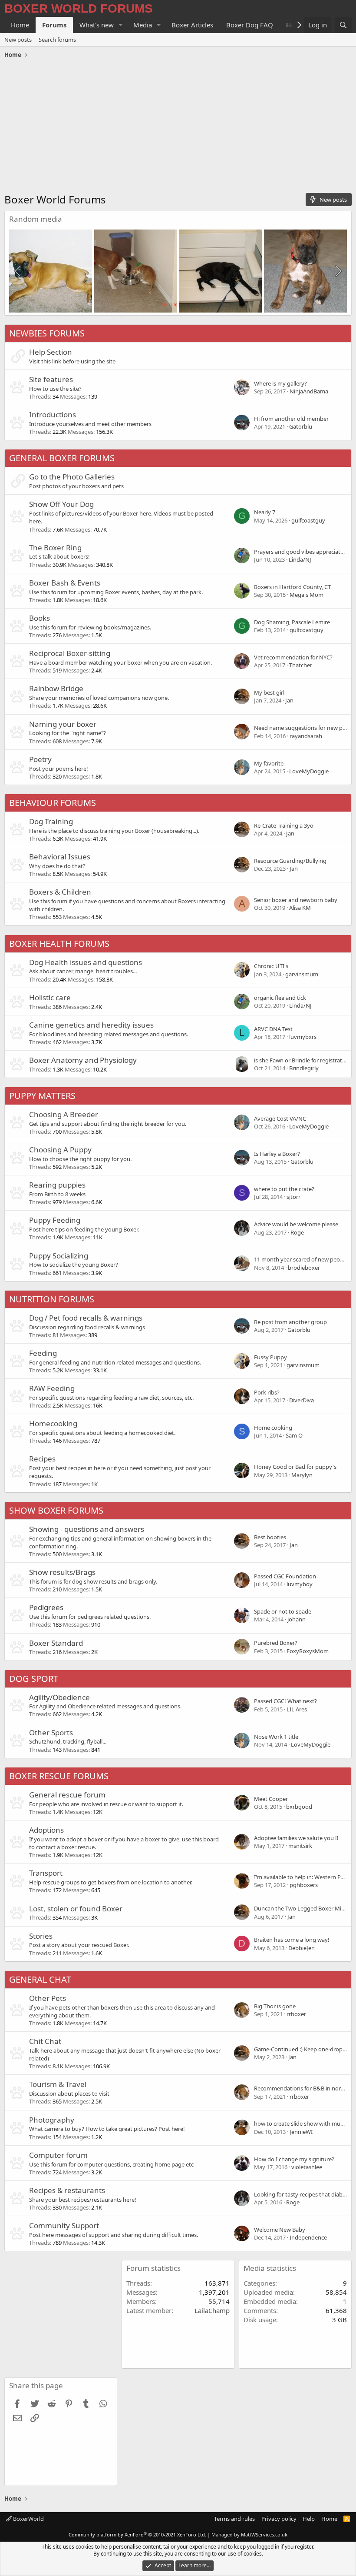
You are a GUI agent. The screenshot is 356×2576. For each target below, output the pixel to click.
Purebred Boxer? (276, 1643)
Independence (308, 2237)
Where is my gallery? (280, 383)
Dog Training (51, 821)
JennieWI (301, 2132)
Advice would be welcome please (296, 1224)
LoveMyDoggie (309, 771)
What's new (97, 25)
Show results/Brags (62, 1572)
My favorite (269, 763)
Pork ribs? (267, 1392)
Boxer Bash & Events (65, 583)
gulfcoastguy (308, 520)
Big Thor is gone (275, 2006)
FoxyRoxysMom (308, 1651)
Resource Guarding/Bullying (290, 861)
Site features (51, 379)
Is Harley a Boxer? (277, 1154)
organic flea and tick (280, 998)
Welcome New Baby (280, 2230)
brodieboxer (304, 1268)
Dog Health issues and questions (86, 962)
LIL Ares (297, 1709)
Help (309, 2519)
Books (40, 618)
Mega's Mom (307, 595)
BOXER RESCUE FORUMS (59, 1776)
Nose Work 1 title (276, 1737)
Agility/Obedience (59, 1697)
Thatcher (301, 665)
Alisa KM (300, 908)
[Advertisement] (178, 127)
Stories (41, 1936)
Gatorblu (301, 426)
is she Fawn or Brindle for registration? (303, 1060)
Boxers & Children (60, 892)
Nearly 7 (265, 512)
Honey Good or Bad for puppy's (295, 1467)
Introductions (53, 414)
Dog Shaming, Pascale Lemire (292, 622)
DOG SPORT (34, 1679)
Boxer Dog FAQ (250, 25)
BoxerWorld (28, 2519)
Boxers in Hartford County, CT (292, 587)
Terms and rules (234, 2519)
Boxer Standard (56, 1643)
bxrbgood (299, 1807)
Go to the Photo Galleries (72, 477)
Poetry (40, 759)
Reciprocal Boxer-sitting (70, 653)
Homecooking (53, 1423)
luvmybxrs (303, 1037)
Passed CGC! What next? (285, 1701)
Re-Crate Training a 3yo (284, 825)
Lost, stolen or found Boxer (76, 1909)
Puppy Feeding (55, 1220)
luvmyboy (300, 1584)
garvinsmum (302, 974)
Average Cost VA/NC (280, 1118)
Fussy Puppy (270, 1357)
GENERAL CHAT (40, 1979)
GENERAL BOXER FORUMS (62, 458)
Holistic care (50, 997)
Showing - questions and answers (87, 1529)
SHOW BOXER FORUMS (56, 1510)
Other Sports (51, 1732)
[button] (121, 25)
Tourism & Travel (58, 2084)
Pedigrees (46, 1607)
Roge (297, 1232)
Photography (52, 2120)
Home (20, 25)
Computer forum (58, 2155)
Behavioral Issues (60, 857)
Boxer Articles (192, 25)
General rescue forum (67, 1795)
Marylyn (302, 1475)
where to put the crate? (284, 1189)
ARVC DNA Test (273, 1029)
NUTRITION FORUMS (52, 1299)
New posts (18, 40)
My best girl (269, 692)
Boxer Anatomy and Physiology (83, 1060)
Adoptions (46, 1830)
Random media (36, 219)
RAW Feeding (52, 1388)
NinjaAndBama (309, 391)
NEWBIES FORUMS (47, 333)
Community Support (64, 2225)
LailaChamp (212, 2310)
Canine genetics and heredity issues (91, 1025)
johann (297, 1619)
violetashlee (307, 2167)
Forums (54, 25)
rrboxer (296, 2014)
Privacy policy (279, 2519)
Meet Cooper (271, 1799)
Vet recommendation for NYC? (293, 657)
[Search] (343, 25)
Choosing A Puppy (60, 1150)
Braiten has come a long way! (292, 1940)
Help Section (51, 352)
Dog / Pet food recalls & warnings (86, 1318)
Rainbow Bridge (56, 688)
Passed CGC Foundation (285, 1576)
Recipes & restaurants (67, 2190)
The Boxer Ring (55, 547)
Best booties (270, 1537)
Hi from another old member (291, 419)
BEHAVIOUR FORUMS (53, 803)
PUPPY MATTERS (42, 1096)
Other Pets (48, 1998)
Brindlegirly (304, 1068)
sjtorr (293, 1197)
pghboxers (304, 1885)
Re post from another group (290, 1322)
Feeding (43, 1353)
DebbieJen (302, 1948)
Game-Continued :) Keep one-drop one (304, 2049)
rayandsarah (306, 736)
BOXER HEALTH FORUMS (59, 944)
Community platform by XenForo (137, 2534)
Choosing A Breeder (64, 1114)
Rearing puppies (57, 1185)
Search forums (57, 40)
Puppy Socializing (59, 1256)
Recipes (42, 1459)
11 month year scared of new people (301, 1259)
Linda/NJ (300, 559)
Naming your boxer (63, 724)
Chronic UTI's (271, 966)
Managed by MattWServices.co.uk (249, 2534)
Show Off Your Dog (61, 504)
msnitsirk (300, 1846)
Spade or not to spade (283, 1611)
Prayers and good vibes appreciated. (301, 552)
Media (143, 25)
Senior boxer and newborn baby (296, 900)
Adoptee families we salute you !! (296, 1838)
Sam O (294, 1435)
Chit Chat (45, 2041)
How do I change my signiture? (294, 2159)
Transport (46, 1873)
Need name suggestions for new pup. (302, 728)
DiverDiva (302, 1400)
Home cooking (273, 1428)
